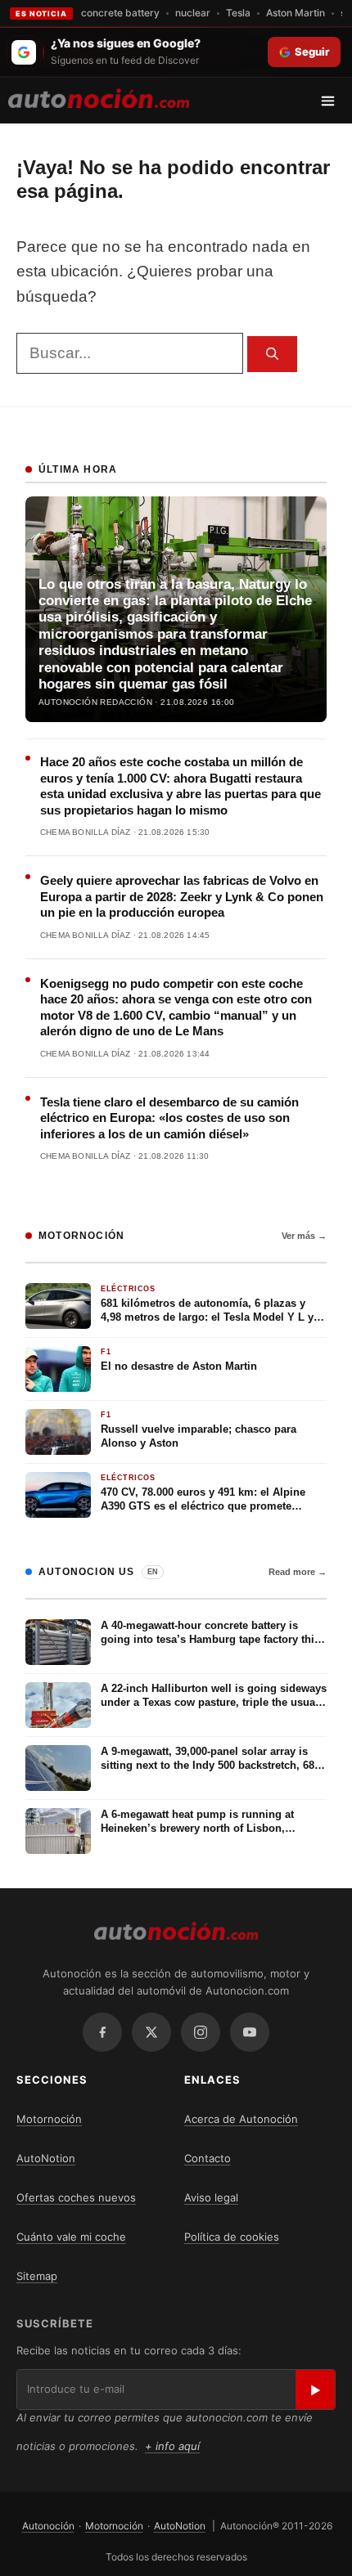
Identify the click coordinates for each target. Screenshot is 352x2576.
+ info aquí (172, 2446)
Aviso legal (211, 2197)
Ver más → (304, 1236)
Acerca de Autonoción (241, 2119)
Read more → (298, 1572)
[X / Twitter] (151, 2032)
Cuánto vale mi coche (71, 2237)
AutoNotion (46, 2158)
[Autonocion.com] (99, 97)
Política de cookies (232, 2237)
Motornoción (49, 2119)
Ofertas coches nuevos (76, 2197)
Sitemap (37, 2276)
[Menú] (334, 101)
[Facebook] (102, 2032)
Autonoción (48, 2526)
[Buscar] (272, 355)
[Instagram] (201, 2032)
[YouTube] (250, 2032)
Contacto (208, 2158)
